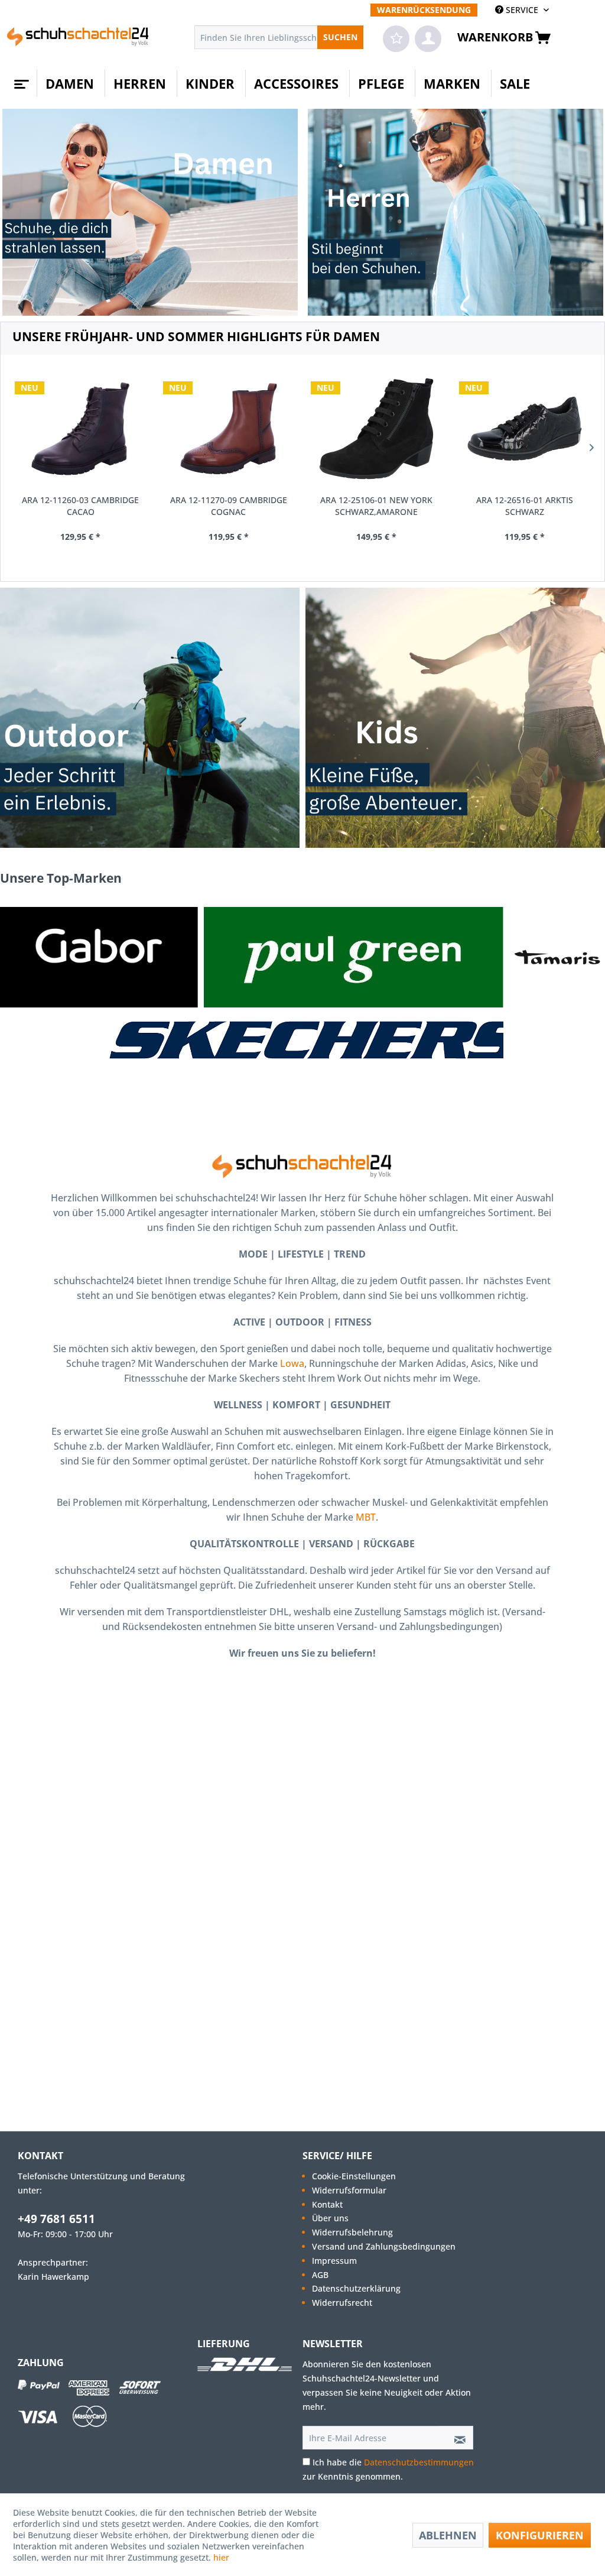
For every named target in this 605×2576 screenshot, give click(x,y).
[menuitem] (424, 10)
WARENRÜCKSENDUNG (424, 10)
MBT (366, 1517)
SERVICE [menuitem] (522, 10)
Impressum (334, 2261)
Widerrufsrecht (342, 2303)
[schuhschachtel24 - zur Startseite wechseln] (78, 40)
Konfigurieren (540, 2535)
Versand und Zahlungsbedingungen (384, 2246)
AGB (320, 2275)
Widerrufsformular (349, 2190)
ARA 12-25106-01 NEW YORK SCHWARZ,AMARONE (376, 506)
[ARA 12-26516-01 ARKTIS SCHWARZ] (525, 429)
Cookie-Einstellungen (354, 2176)
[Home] (20, 80)
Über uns (330, 2218)
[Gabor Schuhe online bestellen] (99, 957)
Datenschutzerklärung (356, 2288)
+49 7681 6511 (56, 2219)
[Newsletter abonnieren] (456, 2438)
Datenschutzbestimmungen (419, 2462)
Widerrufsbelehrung (352, 2232)
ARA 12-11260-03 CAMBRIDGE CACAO (80, 506)
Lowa (292, 1363)
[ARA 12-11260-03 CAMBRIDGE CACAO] (81, 429)
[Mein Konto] (428, 39)
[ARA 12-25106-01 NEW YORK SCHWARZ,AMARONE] (377, 429)
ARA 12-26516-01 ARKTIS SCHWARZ (525, 506)
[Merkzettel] (396, 39)
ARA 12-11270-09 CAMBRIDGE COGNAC (229, 506)
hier (222, 2557)
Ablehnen (448, 2535)
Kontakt (327, 2204)
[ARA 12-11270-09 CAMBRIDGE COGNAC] (229, 429)
